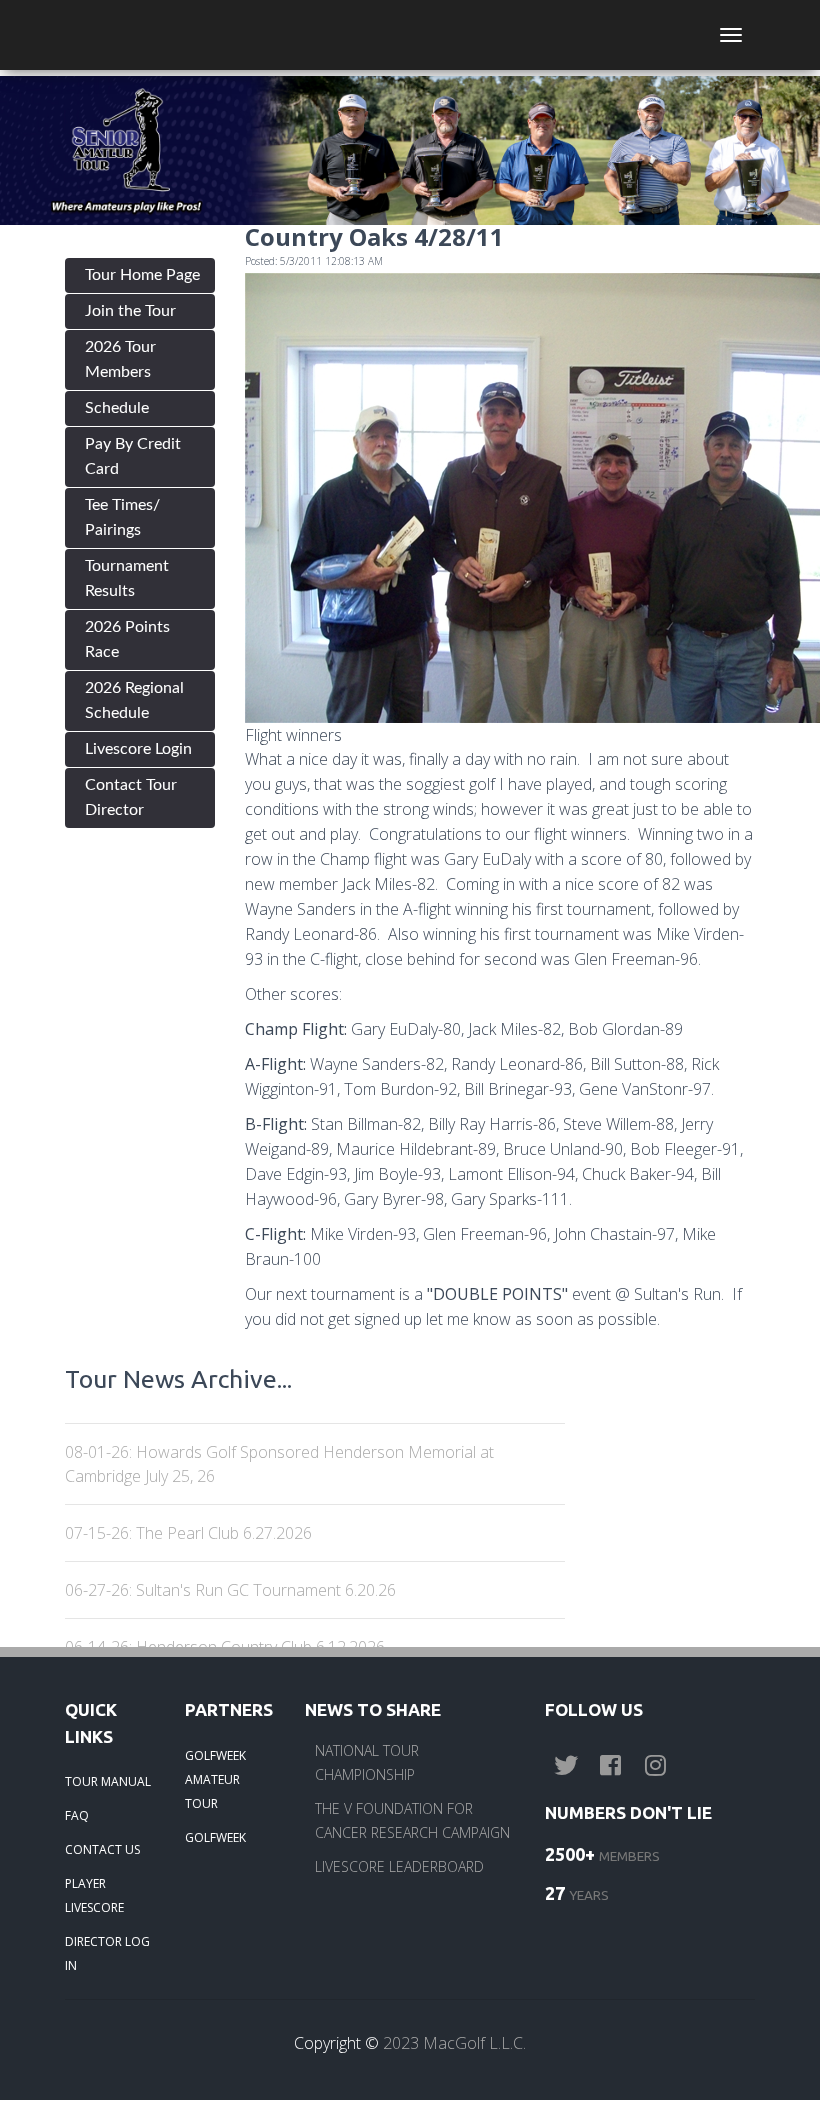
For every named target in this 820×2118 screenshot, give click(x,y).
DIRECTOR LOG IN (107, 1953)
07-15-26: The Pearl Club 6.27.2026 (188, 1533)
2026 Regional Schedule (134, 700)
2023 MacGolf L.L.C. (454, 2043)
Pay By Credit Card (133, 456)
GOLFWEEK (215, 1837)
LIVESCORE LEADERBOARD (399, 1866)
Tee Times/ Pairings (122, 517)
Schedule (117, 408)
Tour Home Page (142, 275)
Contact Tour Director (131, 797)
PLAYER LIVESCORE (94, 1895)
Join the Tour (130, 311)
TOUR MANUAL (108, 1781)
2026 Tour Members (120, 359)
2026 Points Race (127, 639)
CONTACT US (102, 1849)
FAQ (77, 1815)
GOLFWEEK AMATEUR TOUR (215, 1779)
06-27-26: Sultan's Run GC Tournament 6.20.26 (230, 1590)
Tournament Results (127, 578)
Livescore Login (138, 749)
